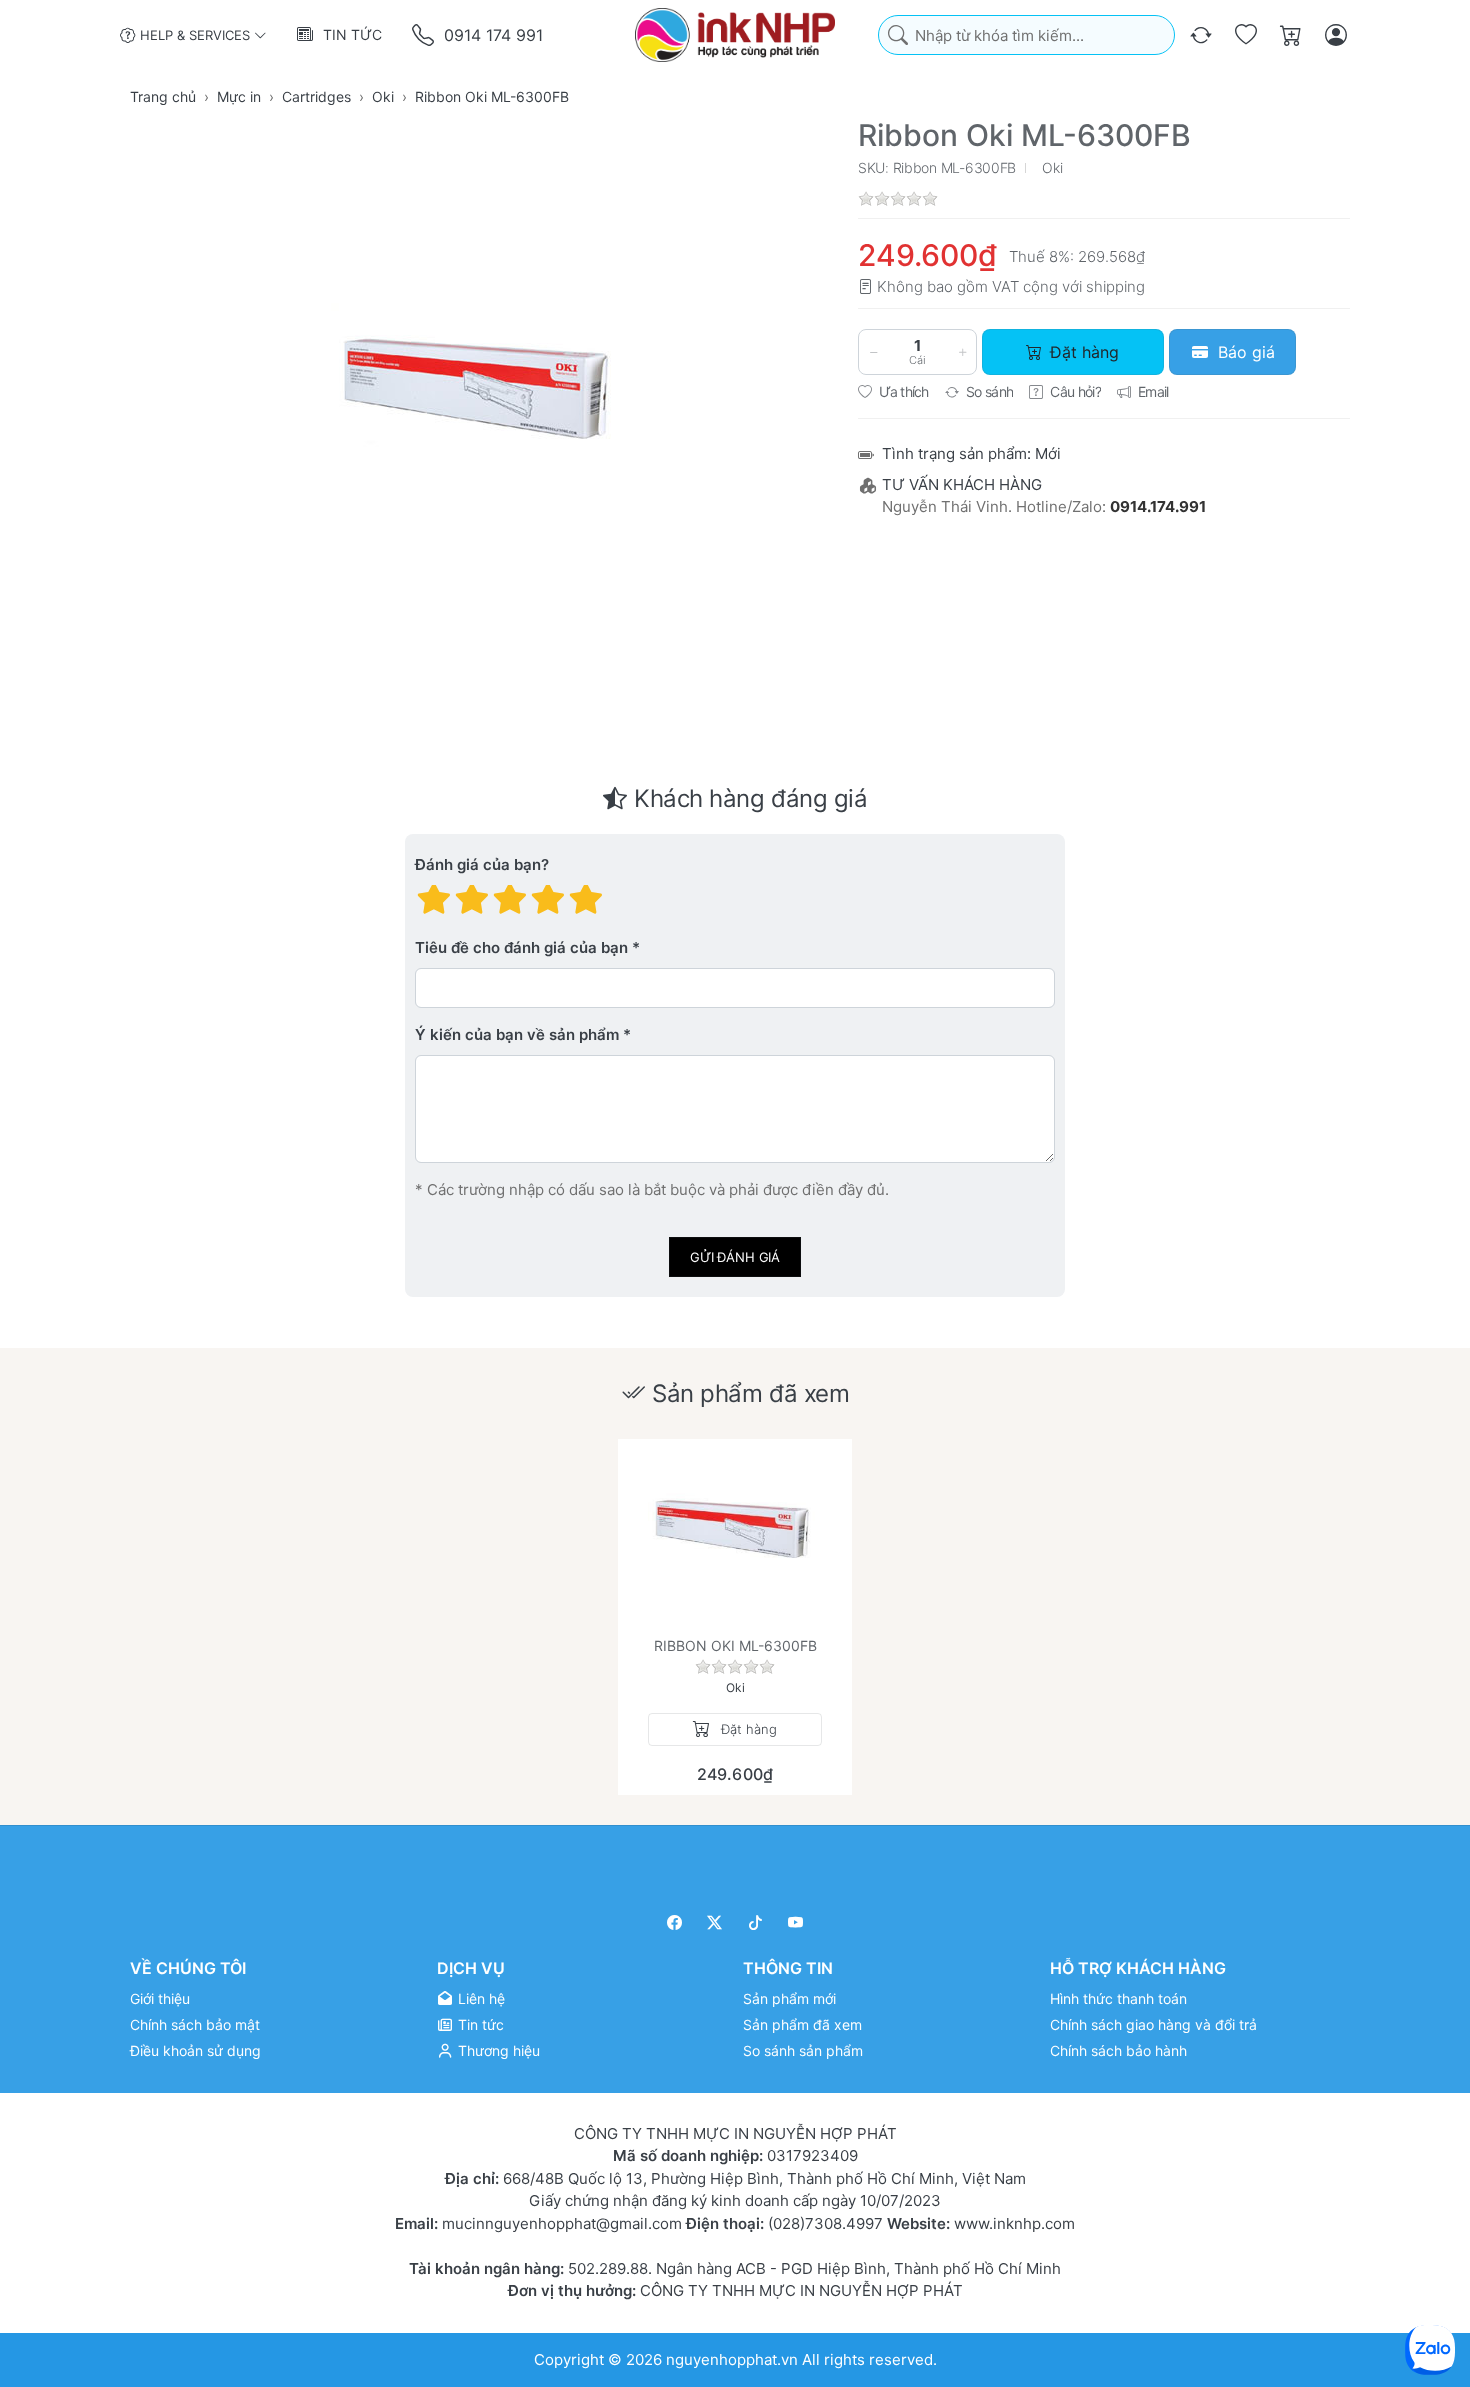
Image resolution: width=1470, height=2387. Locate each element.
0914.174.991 (1158, 506)
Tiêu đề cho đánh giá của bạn (521, 948)
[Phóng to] (481, 397)
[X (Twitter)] (715, 1922)
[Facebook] (674, 1922)
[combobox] (1026, 35)
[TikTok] (755, 1922)
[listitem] (481, 397)
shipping (1115, 286)
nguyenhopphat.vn (732, 2358)
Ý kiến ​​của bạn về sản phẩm (517, 1035)
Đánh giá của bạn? (482, 865)
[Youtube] (796, 1922)
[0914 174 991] (424, 35)
